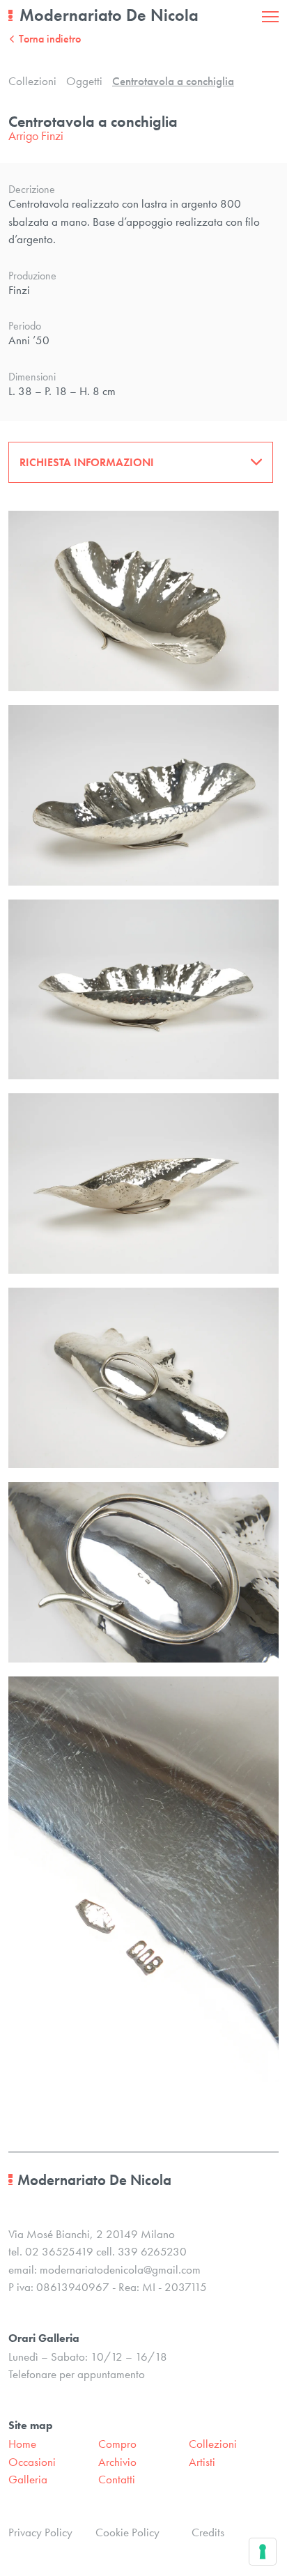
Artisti (202, 2462)
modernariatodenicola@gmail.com (120, 2269)
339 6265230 (152, 2251)
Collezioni (32, 81)
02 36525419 (59, 2251)
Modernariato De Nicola (109, 15)
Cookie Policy (127, 2532)
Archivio (117, 2462)
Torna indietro (50, 39)
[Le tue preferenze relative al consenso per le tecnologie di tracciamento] (263, 2552)
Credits (208, 2532)
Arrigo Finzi (36, 136)
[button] (141, 462)
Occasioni (32, 2462)
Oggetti (84, 81)
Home (22, 2444)
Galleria (28, 2479)
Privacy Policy (40, 2532)
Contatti (117, 2479)
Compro (117, 2444)
